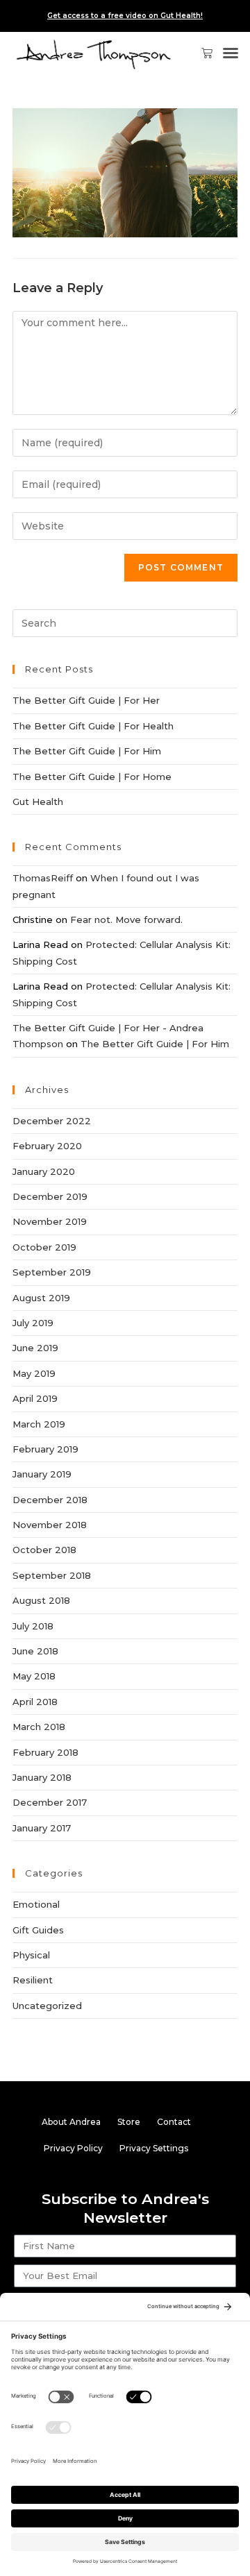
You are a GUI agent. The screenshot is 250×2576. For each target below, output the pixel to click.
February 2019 (45, 1449)
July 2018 (33, 1626)
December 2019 (50, 1196)
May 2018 (34, 1676)
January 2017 (42, 1828)
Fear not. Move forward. (126, 920)
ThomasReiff (43, 878)
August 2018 (41, 1600)
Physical (31, 1955)
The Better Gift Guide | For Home (92, 777)
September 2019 (52, 1272)
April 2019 (35, 1398)
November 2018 (50, 1525)
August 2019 (41, 1298)
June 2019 (35, 1348)
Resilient (33, 1980)
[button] (231, 53)
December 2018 (50, 1500)
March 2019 (39, 1424)
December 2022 (52, 1121)
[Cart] (201, 53)
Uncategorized (47, 2006)
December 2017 (50, 1802)
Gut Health (38, 802)
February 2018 (45, 1752)
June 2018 (35, 1651)
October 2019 (44, 1247)
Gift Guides (38, 1930)
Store (129, 2122)
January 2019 (42, 1474)
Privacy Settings (154, 2148)
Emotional (36, 1904)
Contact (174, 2122)
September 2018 (52, 1575)
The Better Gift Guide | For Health (93, 726)
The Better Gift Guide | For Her (86, 700)
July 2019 (33, 1323)
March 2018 (39, 1727)
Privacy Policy (73, 2148)
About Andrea (71, 2122)
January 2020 (44, 1171)
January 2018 (42, 1777)
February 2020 (47, 1146)
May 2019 (34, 1373)
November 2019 (50, 1221)
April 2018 (35, 1702)
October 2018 (44, 1550)
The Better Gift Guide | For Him (87, 751)
